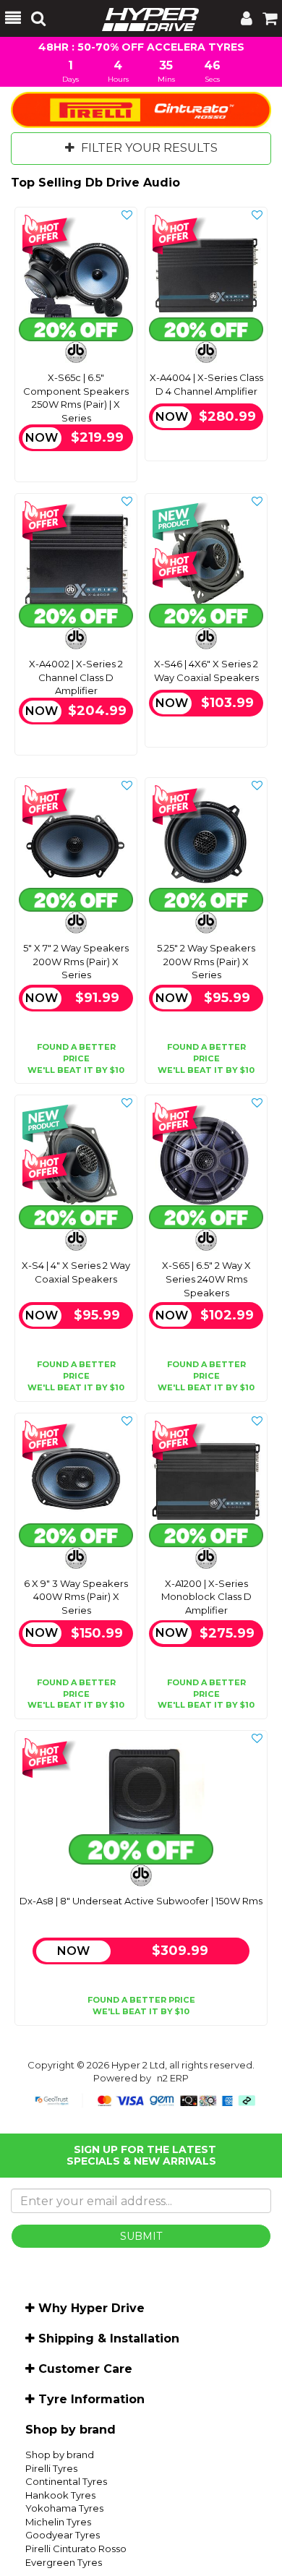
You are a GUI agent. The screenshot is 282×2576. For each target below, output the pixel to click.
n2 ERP (173, 2078)
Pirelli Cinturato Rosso (76, 2549)
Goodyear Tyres (63, 2535)
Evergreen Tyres (64, 2562)
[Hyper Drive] (143, 18)
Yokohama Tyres (64, 2508)
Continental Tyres (66, 2481)
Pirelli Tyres (51, 2468)
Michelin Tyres (58, 2522)
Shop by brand (60, 2455)
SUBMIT (141, 2236)
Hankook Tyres (60, 2495)
